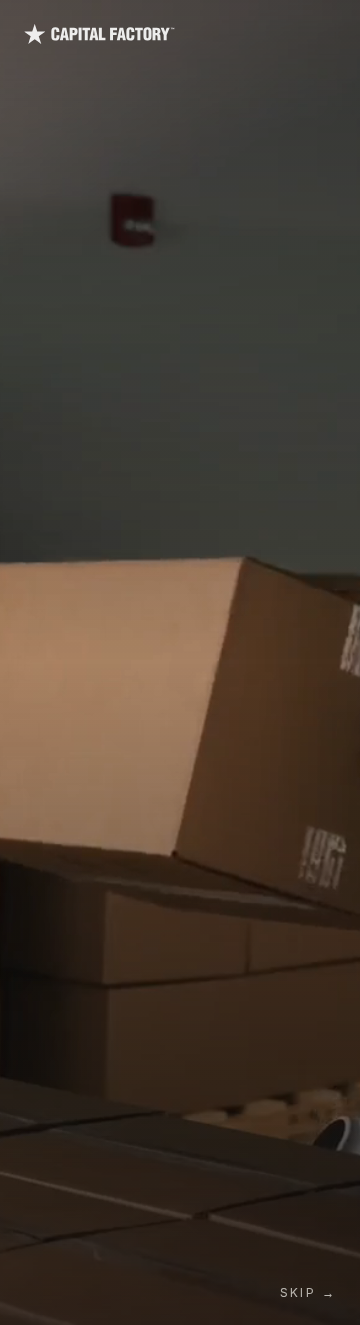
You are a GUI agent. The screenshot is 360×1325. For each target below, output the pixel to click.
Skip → (308, 1292)
